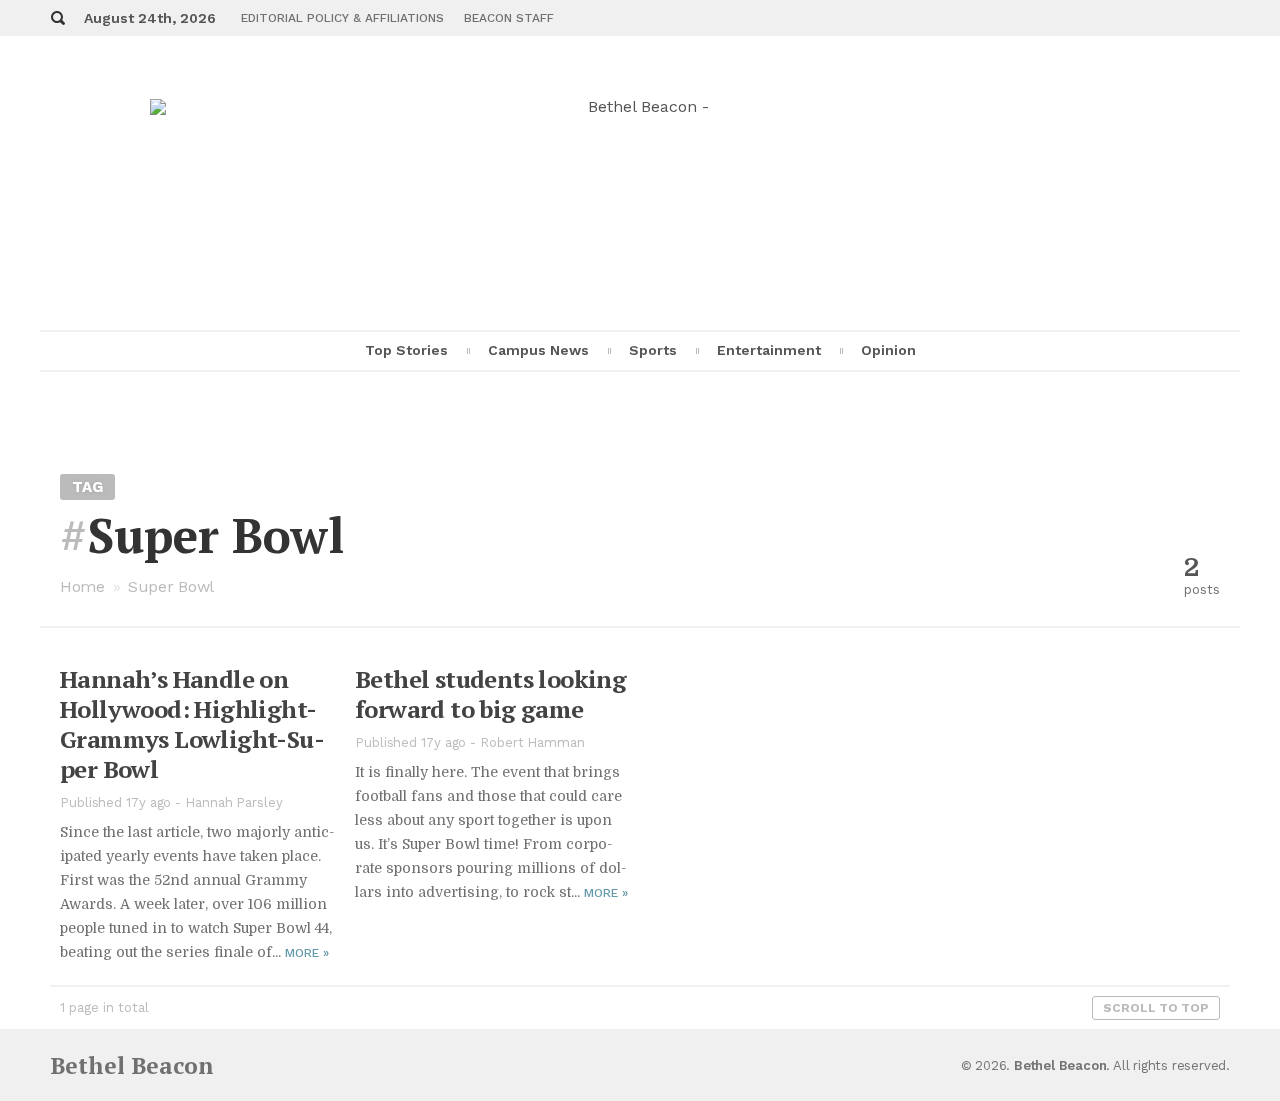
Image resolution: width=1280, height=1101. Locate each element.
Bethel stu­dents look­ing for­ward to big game (490, 694)
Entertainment (769, 350)
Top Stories (406, 350)
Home (82, 586)
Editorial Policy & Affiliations (342, 18)
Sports (653, 350)
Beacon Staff (509, 18)
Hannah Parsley (234, 802)
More (307, 953)
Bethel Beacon (132, 1065)
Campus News (538, 350)
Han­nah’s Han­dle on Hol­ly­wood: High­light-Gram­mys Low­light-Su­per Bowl (192, 724)
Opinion (888, 350)
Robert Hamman (532, 742)
